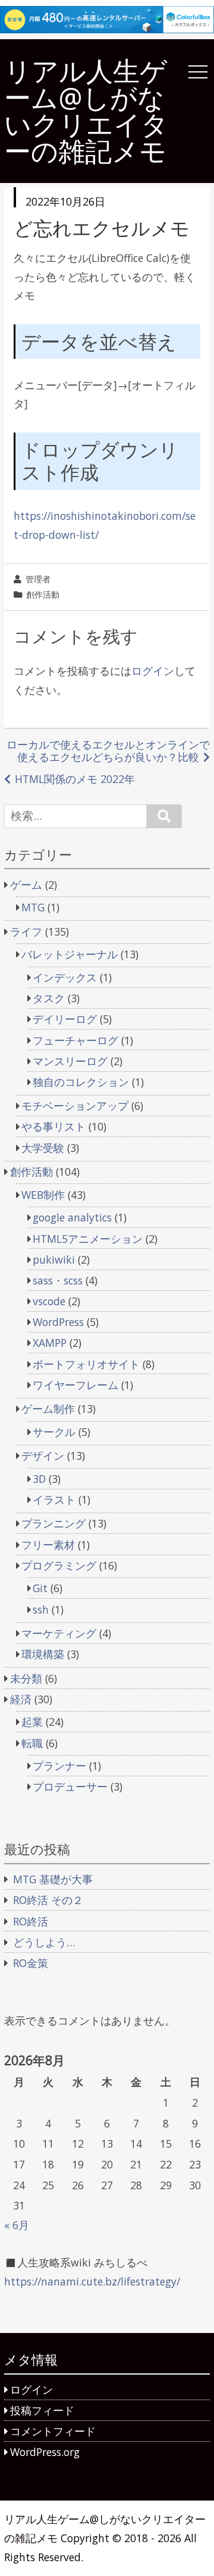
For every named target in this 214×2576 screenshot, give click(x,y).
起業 (32, 1722)
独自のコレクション (81, 1082)
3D (39, 1479)
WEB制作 (43, 1195)
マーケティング (59, 1633)
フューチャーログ (75, 1040)
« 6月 (17, 2225)
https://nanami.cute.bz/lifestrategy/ (92, 2281)
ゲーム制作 (48, 1409)
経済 (21, 1699)
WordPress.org (45, 2452)
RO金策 (31, 1963)
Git (40, 1588)
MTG (33, 907)
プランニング (53, 1523)
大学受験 (43, 1148)
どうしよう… (44, 1942)
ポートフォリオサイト (86, 1364)
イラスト (54, 1499)
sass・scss (58, 1280)
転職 (32, 1743)
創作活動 (43, 594)
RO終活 (31, 1921)
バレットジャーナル (70, 954)
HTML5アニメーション (88, 1239)
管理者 (38, 579)
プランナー (59, 1766)
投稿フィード (42, 2410)
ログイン (153, 671)
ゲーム (26, 885)
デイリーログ (65, 1019)
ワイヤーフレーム (75, 1385)
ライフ (26, 932)
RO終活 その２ (48, 1900)
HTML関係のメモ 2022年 (75, 779)
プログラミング (59, 1565)
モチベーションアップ (75, 1106)
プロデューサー (70, 1786)
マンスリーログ (70, 1061)
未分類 (26, 1678)
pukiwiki (54, 1259)
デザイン (43, 1456)
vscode (49, 1301)
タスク (49, 998)
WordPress (58, 1322)
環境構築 (43, 1654)
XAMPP (50, 1343)
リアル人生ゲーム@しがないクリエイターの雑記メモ (86, 111)
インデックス (65, 977)
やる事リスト (53, 1126)
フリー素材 (48, 1545)
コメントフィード (53, 2431)
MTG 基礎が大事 (53, 1879)
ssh (41, 1609)
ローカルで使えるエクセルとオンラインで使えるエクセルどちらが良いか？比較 (108, 751)
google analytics (72, 1217)
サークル (54, 1432)
